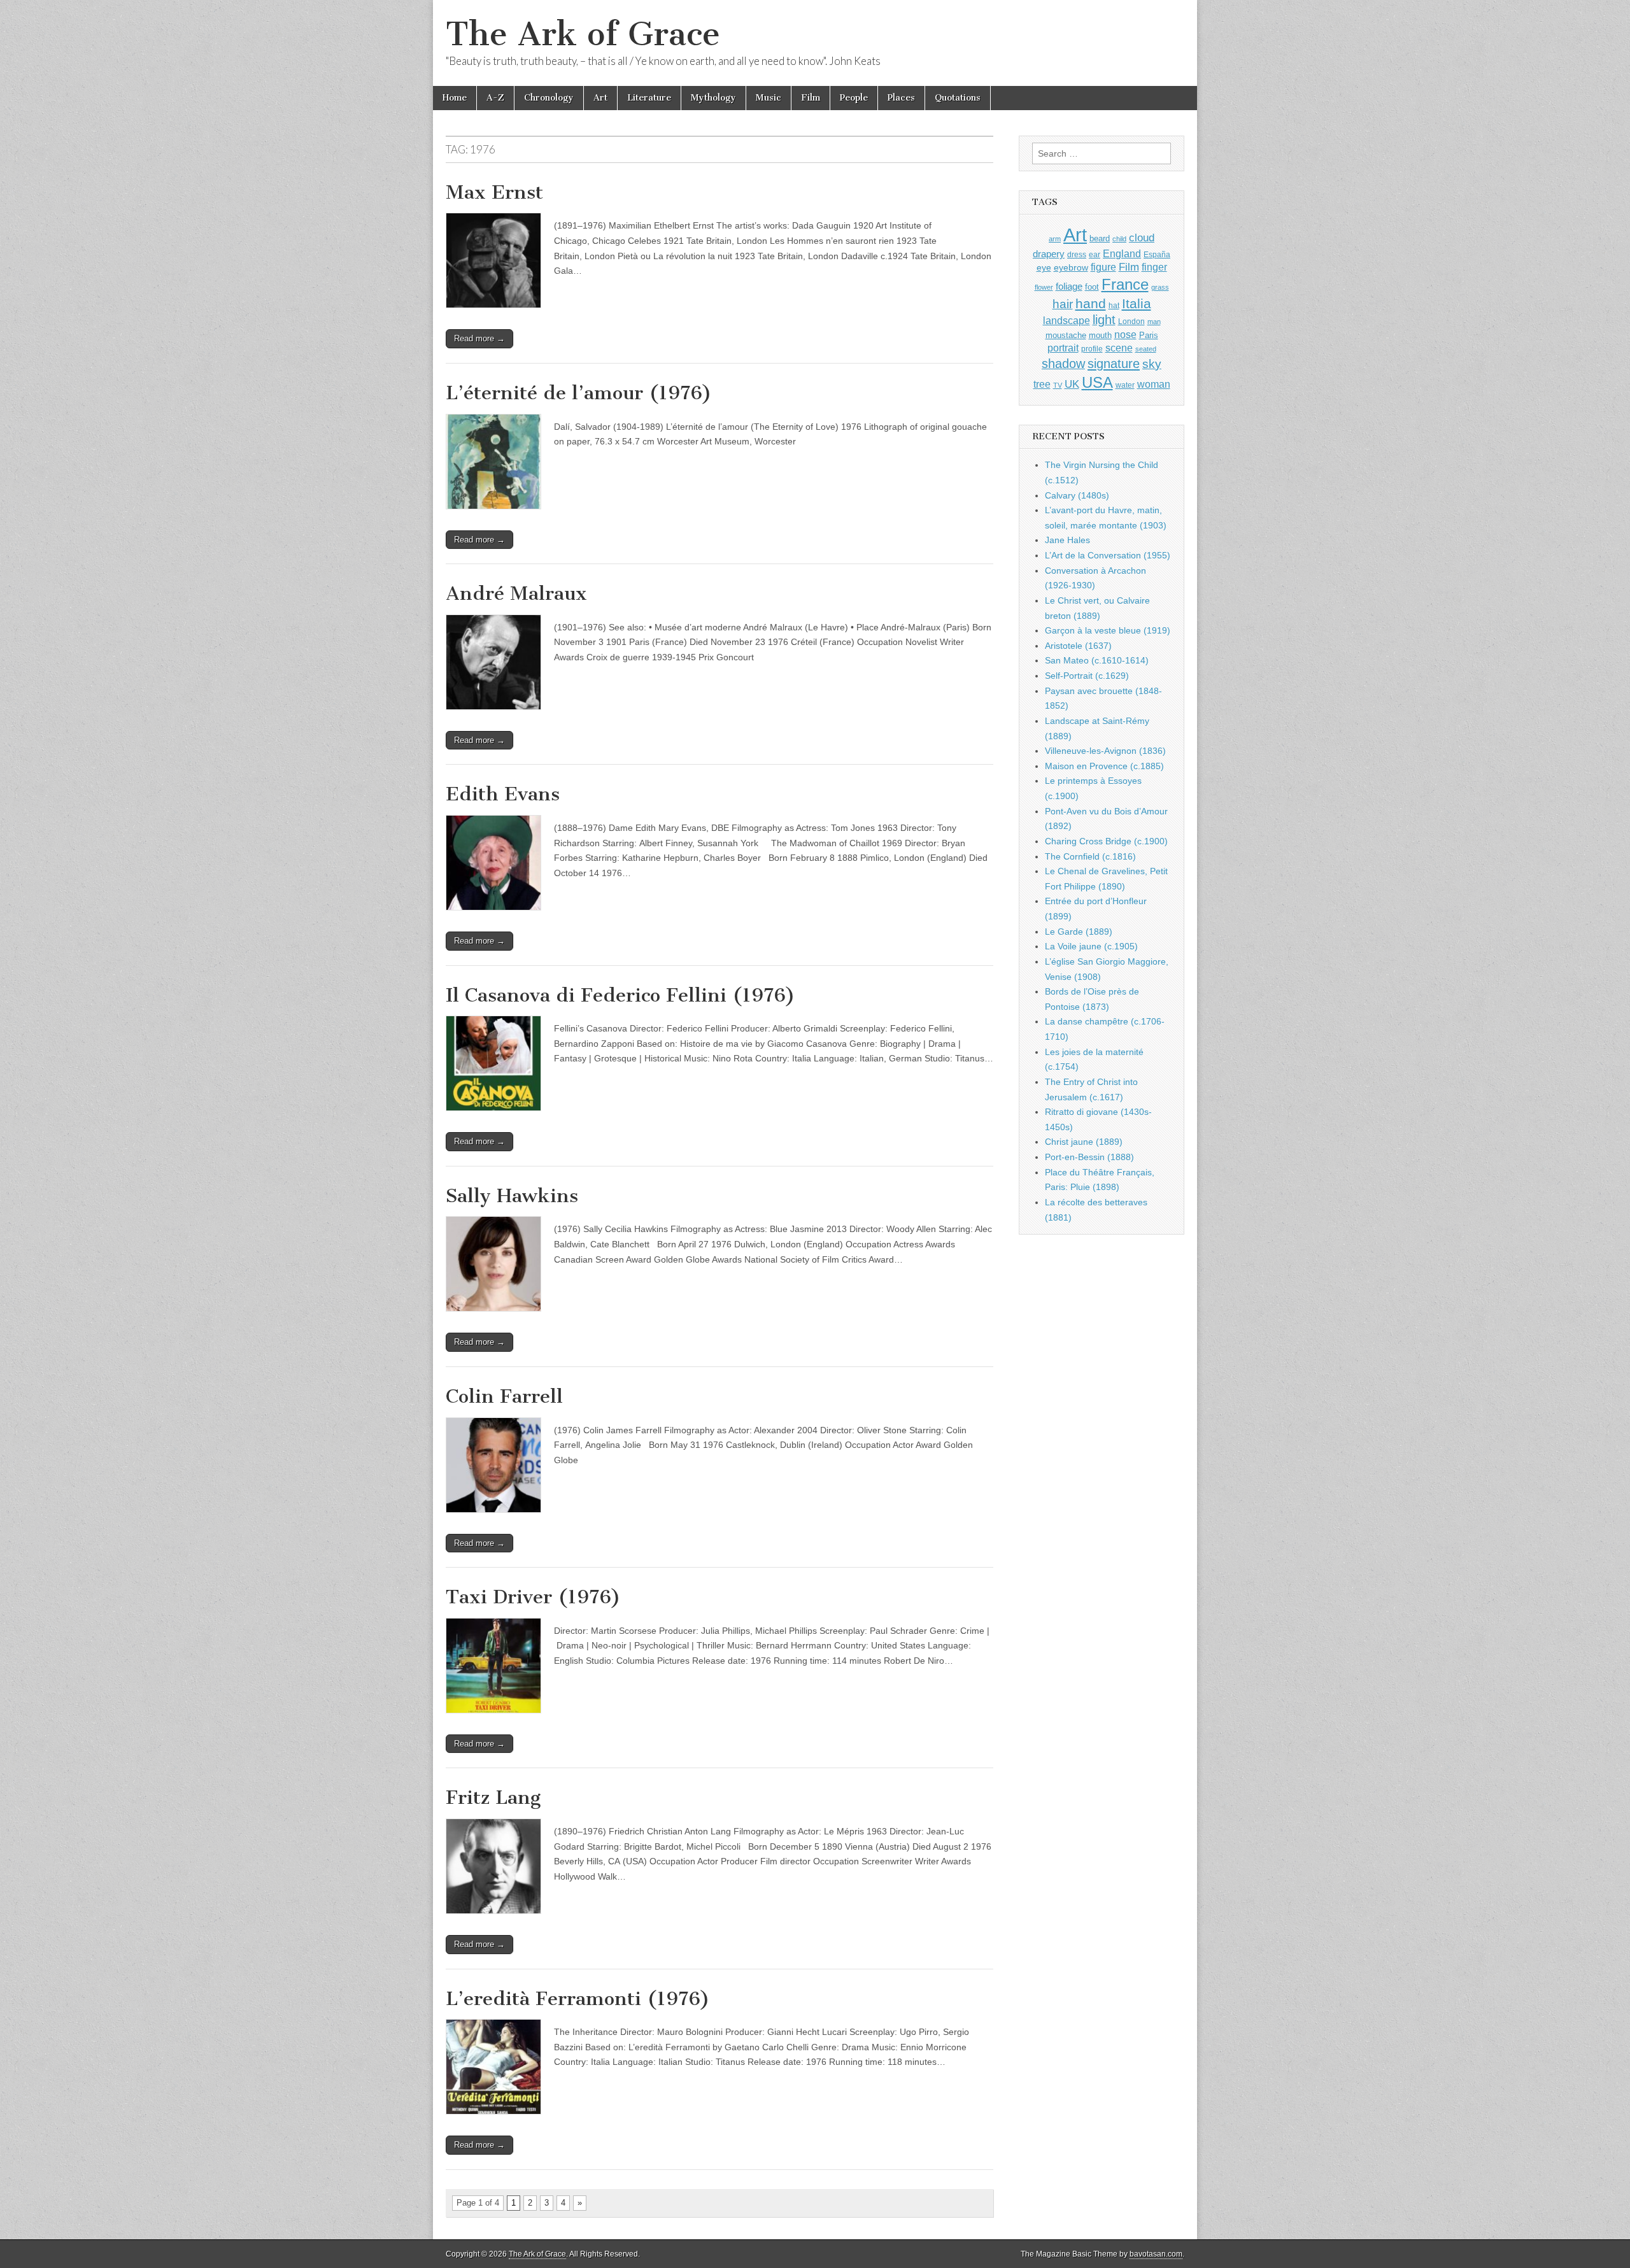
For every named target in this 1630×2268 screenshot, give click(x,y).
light (1104, 320)
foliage (1069, 287)
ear (1095, 255)
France (1125, 284)
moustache (1066, 335)
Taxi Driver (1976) (533, 1597)
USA (1097, 382)
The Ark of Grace (583, 34)
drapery (1049, 254)
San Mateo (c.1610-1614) (1097, 660)
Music (769, 98)
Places (901, 98)
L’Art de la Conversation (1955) (1108, 555)
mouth (1100, 335)
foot (1092, 287)
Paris (1149, 336)
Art (600, 98)
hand (1091, 303)
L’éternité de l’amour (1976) (579, 393)
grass (1160, 287)
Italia (1137, 303)
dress (1077, 255)
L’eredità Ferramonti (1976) (578, 1999)
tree (1042, 384)
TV (1058, 385)
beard (1100, 238)
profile (1092, 349)
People (854, 98)
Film (811, 98)
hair (1063, 304)
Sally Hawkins (512, 1196)
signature (1114, 364)
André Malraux (516, 593)
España (1157, 255)
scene (1119, 348)
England (1122, 253)
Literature (649, 98)
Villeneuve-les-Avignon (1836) (1105, 751)
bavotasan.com (1156, 2254)
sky (1152, 364)
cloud (1142, 237)
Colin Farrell (504, 1396)
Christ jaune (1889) (1084, 1142)
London (1131, 321)
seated (1146, 349)
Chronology (549, 98)
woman (1154, 384)
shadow (1063, 364)
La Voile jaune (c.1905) (1091, 946)
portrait (1063, 348)
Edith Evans (503, 794)
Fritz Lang (493, 1797)
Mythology (713, 98)
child (1119, 239)
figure (1103, 267)
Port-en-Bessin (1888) (1089, 1157)
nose (1125, 335)
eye (1044, 267)
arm (1055, 239)
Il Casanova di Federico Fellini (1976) (620, 995)
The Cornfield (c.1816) (1090, 856)
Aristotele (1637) (1078, 646)
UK (1072, 384)
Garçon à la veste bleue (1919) (1108, 630)
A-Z (495, 98)
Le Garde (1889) (1079, 932)
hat (1114, 306)
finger (1154, 267)
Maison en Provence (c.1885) (1104, 766)
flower (1044, 287)
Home (455, 98)
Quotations (958, 98)
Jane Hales (1067, 540)
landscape (1067, 320)
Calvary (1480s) (1077, 495)
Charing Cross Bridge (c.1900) (1106, 841)
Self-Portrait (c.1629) (1087, 676)
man (1154, 322)
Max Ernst (494, 192)
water (1125, 385)
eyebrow (1071, 267)
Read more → (479, 338)
